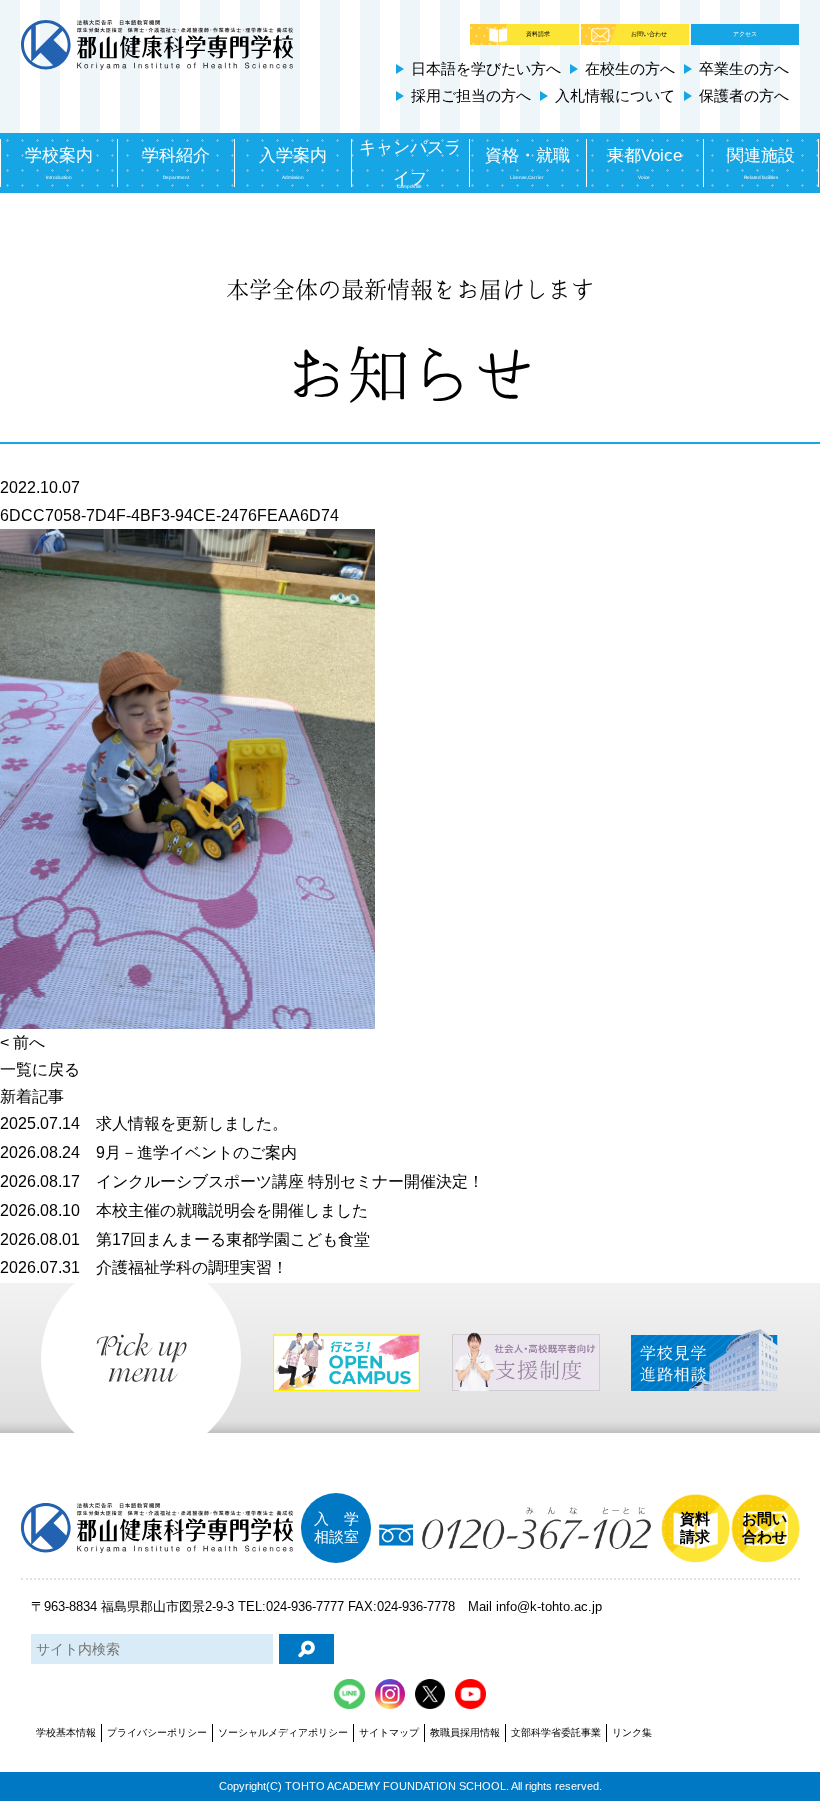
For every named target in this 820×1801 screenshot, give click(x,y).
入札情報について (615, 95)
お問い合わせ (649, 34)
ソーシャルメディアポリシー (283, 1732)
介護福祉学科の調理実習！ (144, 1267)
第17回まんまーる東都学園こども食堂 (185, 1239)
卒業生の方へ (744, 68)
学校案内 (59, 163)
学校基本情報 (66, 1732)
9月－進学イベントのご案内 (148, 1152)
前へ (29, 1042)
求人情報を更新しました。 (144, 1123)
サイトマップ (389, 1732)
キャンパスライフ (410, 163)
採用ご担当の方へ (471, 95)
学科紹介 (176, 163)
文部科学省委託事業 (556, 1732)
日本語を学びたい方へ (486, 68)
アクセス (745, 34)
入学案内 (293, 163)
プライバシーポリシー (157, 1732)
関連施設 (761, 163)
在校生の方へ (630, 68)
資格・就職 (527, 163)
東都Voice (644, 163)
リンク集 (632, 1732)
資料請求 (538, 34)
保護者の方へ (744, 95)
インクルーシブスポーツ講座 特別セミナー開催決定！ (242, 1181)
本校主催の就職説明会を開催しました (184, 1210)
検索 (306, 1649)
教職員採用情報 (465, 1732)
